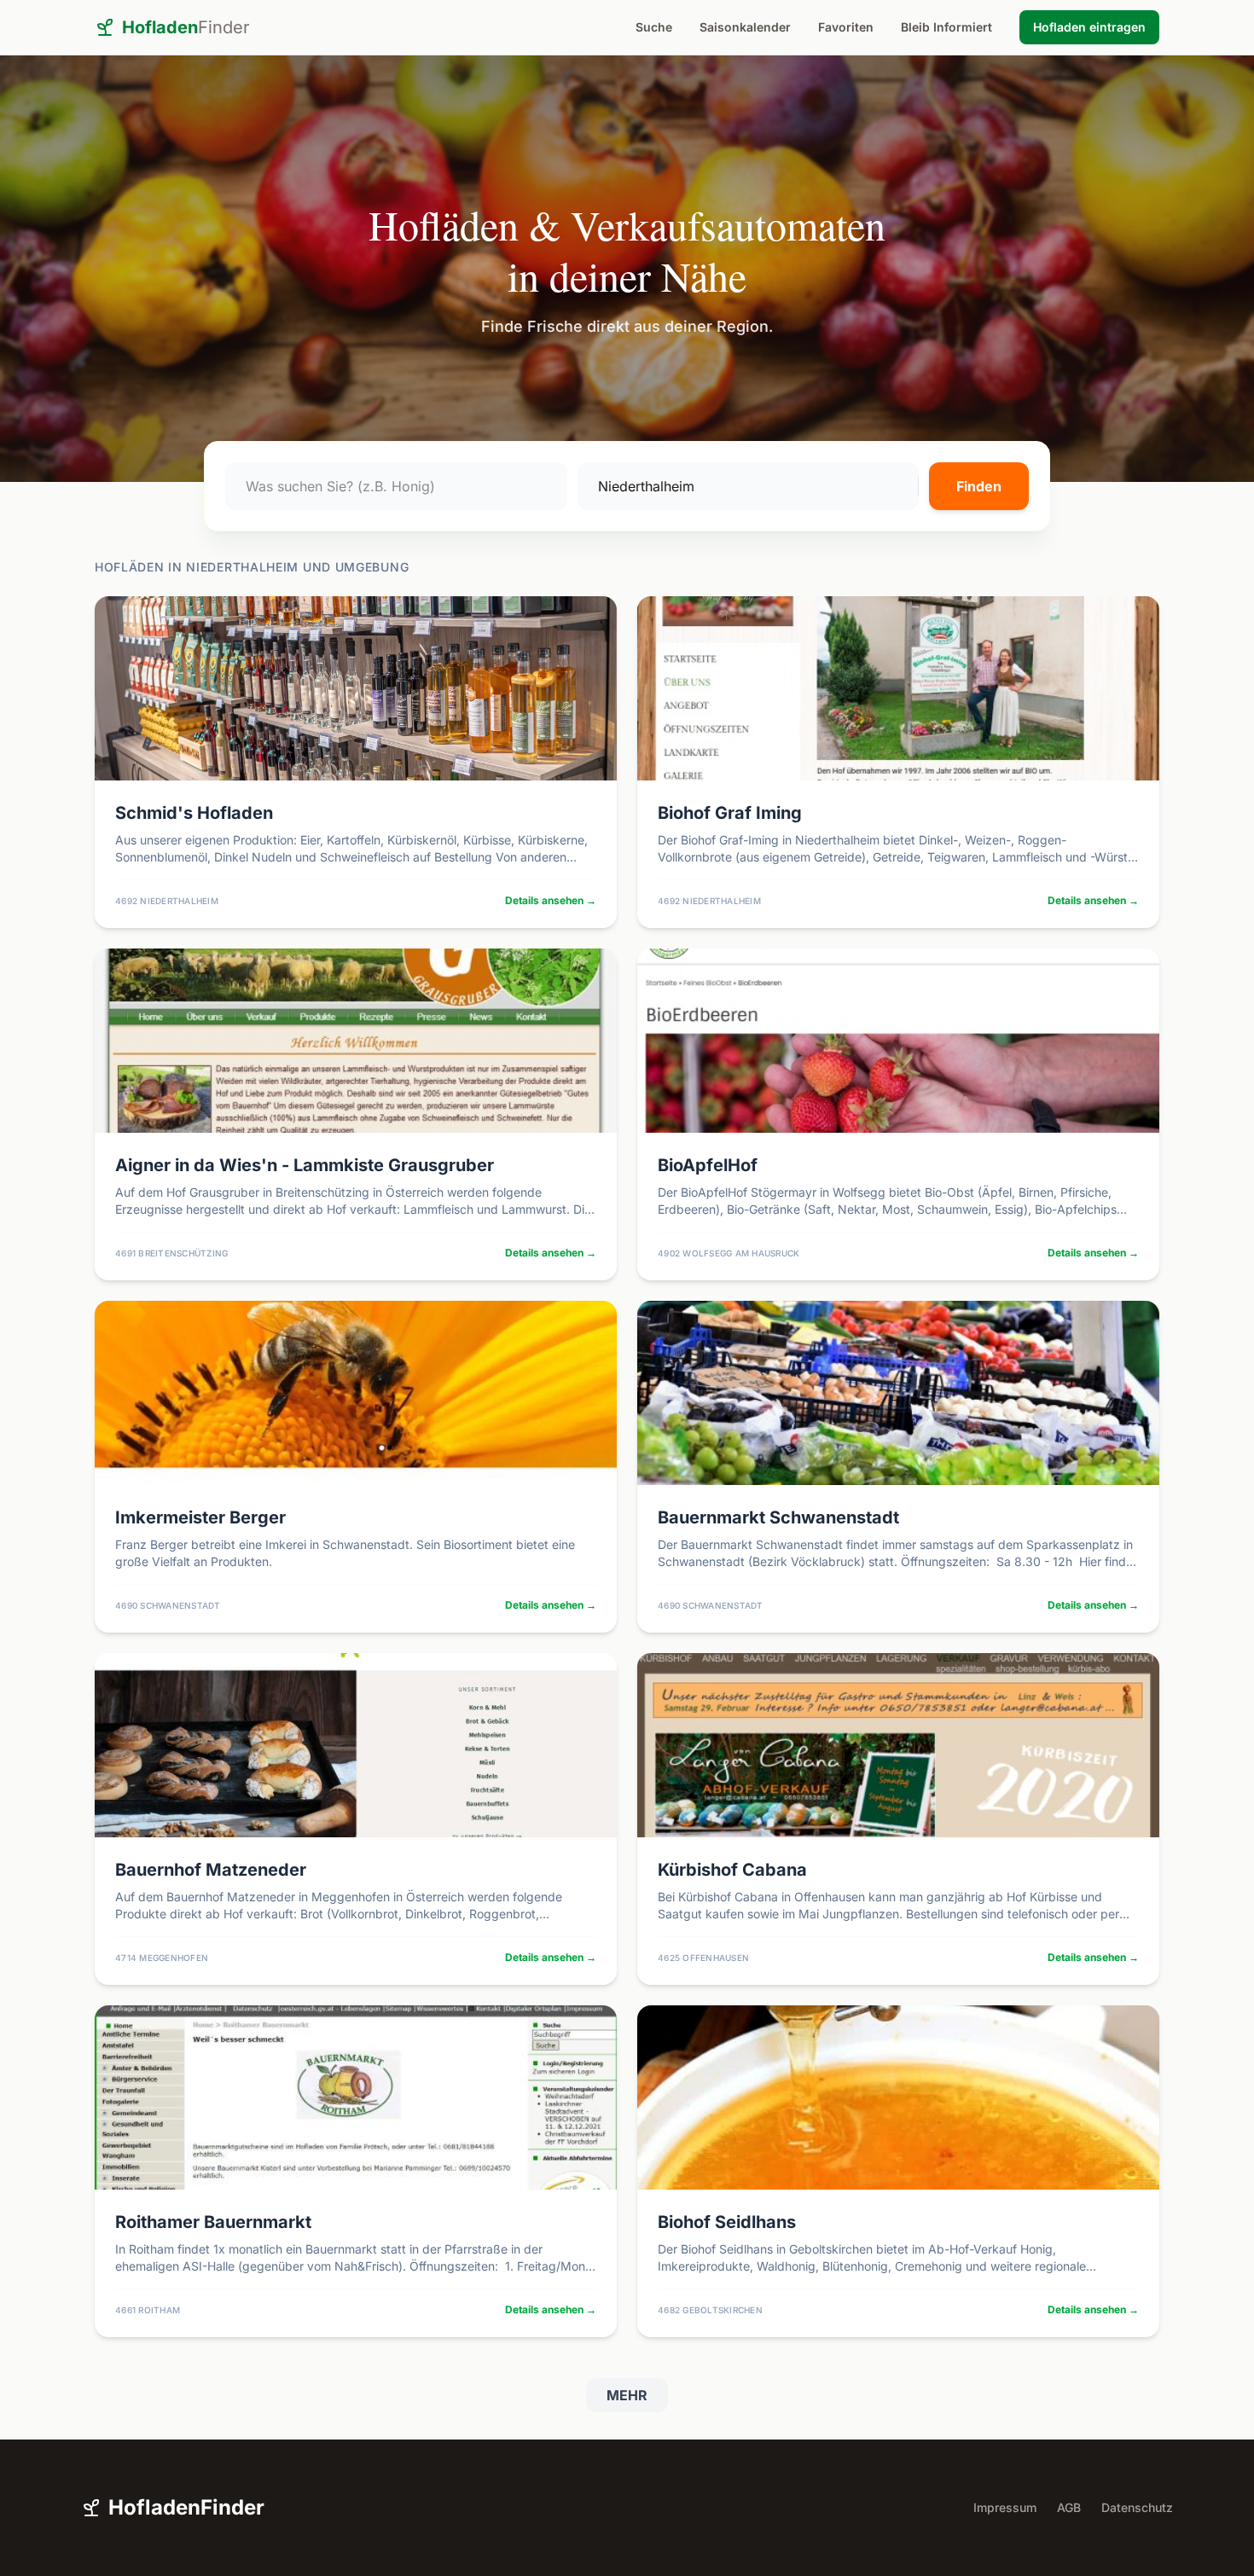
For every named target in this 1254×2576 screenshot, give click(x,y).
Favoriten (846, 27)
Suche (654, 27)
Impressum (1005, 2507)
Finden (979, 486)
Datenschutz (1137, 2507)
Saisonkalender (745, 27)
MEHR (627, 2395)
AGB (1069, 2507)
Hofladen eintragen (1089, 27)
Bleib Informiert (946, 27)
